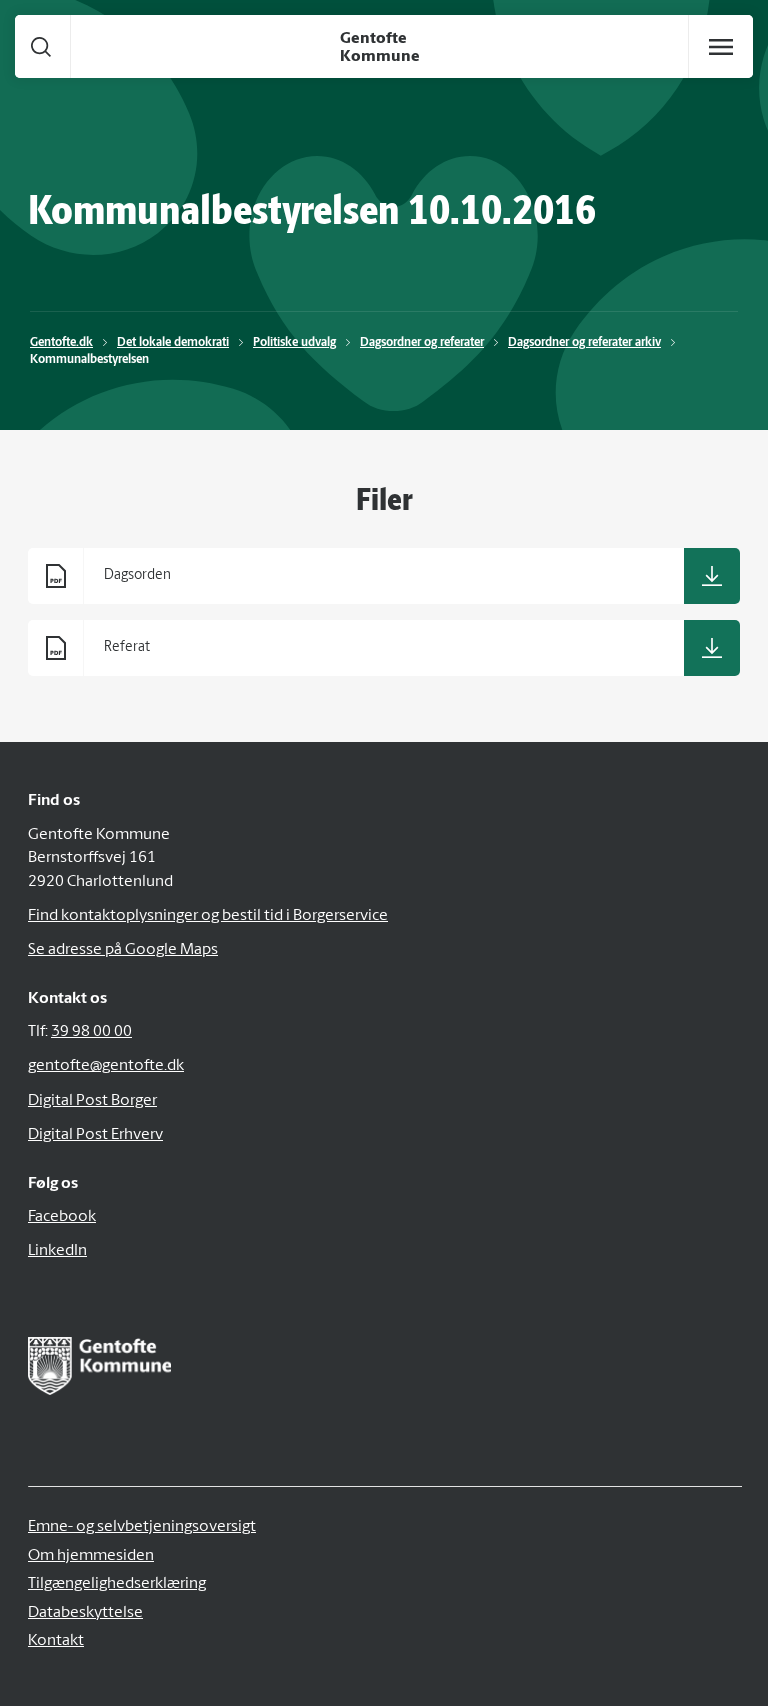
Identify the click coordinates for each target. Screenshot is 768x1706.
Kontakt (56, 1641)
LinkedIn (57, 1251)
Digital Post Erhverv (95, 1135)
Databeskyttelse (85, 1613)
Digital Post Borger (92, 1101)
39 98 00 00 (91, 1032)
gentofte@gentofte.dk (106, 1066)
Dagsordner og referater (422, 343)
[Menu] (721, 47)
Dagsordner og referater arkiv (584, 343)
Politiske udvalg (294, 343)
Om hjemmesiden (91, 1556)
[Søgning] (41, 46)
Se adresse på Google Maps (123, 950)
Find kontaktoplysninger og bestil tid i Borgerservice (208, 916)
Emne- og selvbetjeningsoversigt (142, 1527)
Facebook (62, 1217)
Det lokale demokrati (173, 343)
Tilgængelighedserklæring (117, 1584)
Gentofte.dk (61, 343)
